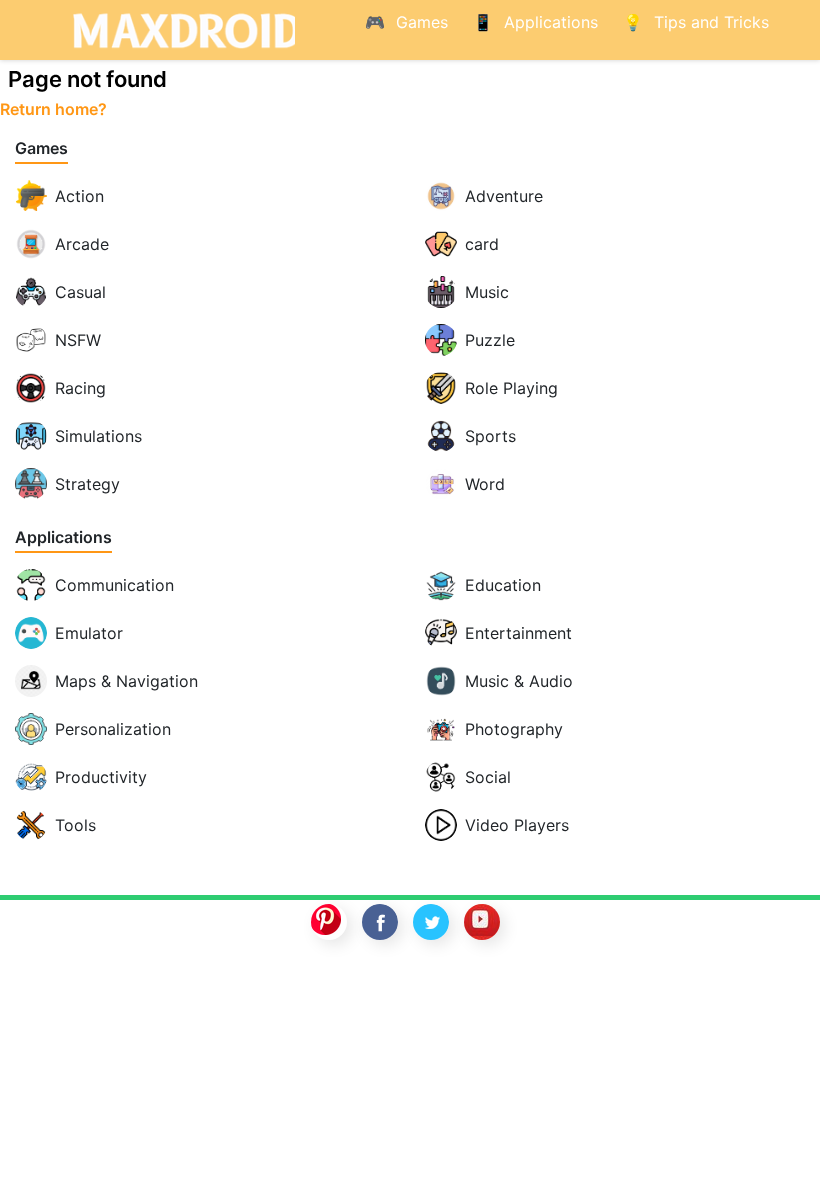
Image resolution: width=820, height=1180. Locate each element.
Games (41, 148)
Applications (63, 537)
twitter (431, 922)
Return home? (53, 109)
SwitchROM (405, 987)
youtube (482, 922)
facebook (380, 922)
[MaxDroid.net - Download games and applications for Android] (180, 30)
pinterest (329, 922)
